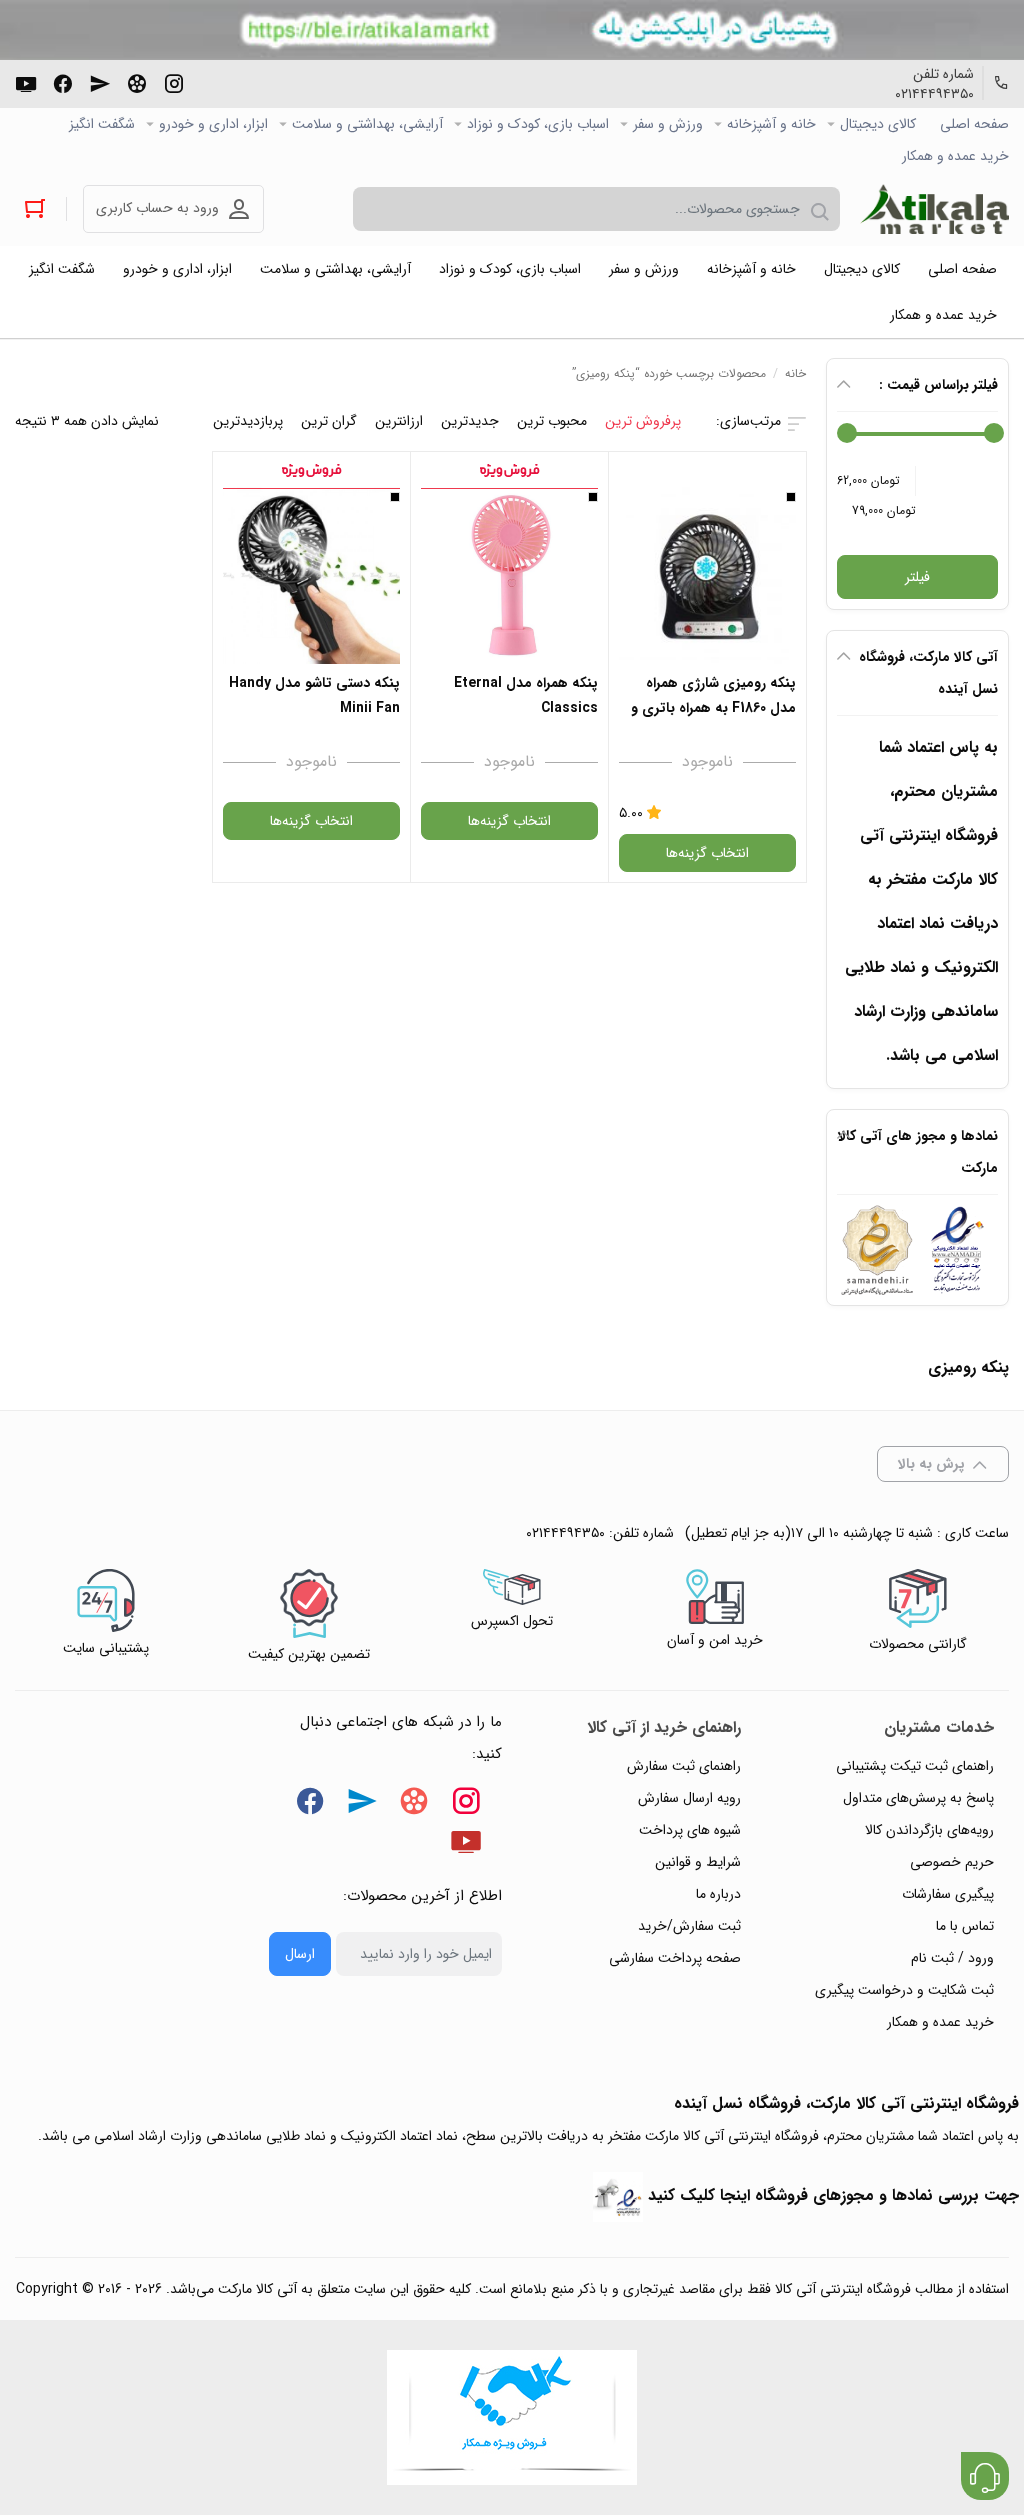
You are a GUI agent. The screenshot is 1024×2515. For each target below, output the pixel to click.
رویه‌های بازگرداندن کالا (929, 1830)
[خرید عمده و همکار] (512, 2417)
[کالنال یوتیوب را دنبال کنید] (26, 82)
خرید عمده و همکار (955, 156)
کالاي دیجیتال (878, 124)
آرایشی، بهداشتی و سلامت (367, 124)
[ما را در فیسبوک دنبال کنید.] (63, 82)
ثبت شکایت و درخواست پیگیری (904, 1990)
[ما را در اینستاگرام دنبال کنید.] (174, 82)
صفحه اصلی (974, 124)
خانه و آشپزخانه (771, 124)
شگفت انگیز (102, 124)
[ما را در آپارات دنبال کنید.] (137, 82)
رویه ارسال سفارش (689, 1798)
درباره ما (718, 1894)
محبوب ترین (552, 421)
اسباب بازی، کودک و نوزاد (538, 124)
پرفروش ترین (643, 421)
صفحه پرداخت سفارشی (675, 1958)
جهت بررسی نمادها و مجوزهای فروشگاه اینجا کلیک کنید (833, 2195)
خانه (795, 373)
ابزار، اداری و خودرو (213, 124)
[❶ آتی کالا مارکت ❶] (934, 209)
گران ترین (329, 421)
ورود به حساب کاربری (157, 208)
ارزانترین (399, 421)
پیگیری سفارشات (948, 1894)
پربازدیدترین (248, 421)
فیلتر (917, 577)
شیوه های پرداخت (690, 1830)
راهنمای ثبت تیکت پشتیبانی (915, 1766)
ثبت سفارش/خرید (689, 1926)
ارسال (300, 1954)
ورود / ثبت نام (952, 1958)
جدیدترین (470, 421)
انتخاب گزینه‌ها (707, 853)
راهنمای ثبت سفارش (684, 1766)
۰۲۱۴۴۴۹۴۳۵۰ (934, 94)
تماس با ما (965, 1926)
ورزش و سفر (668, 124)
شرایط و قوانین (698, 1862)
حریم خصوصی (952, 1862)
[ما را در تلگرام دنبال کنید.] (100, 82)
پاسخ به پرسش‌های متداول (918, 1798)
